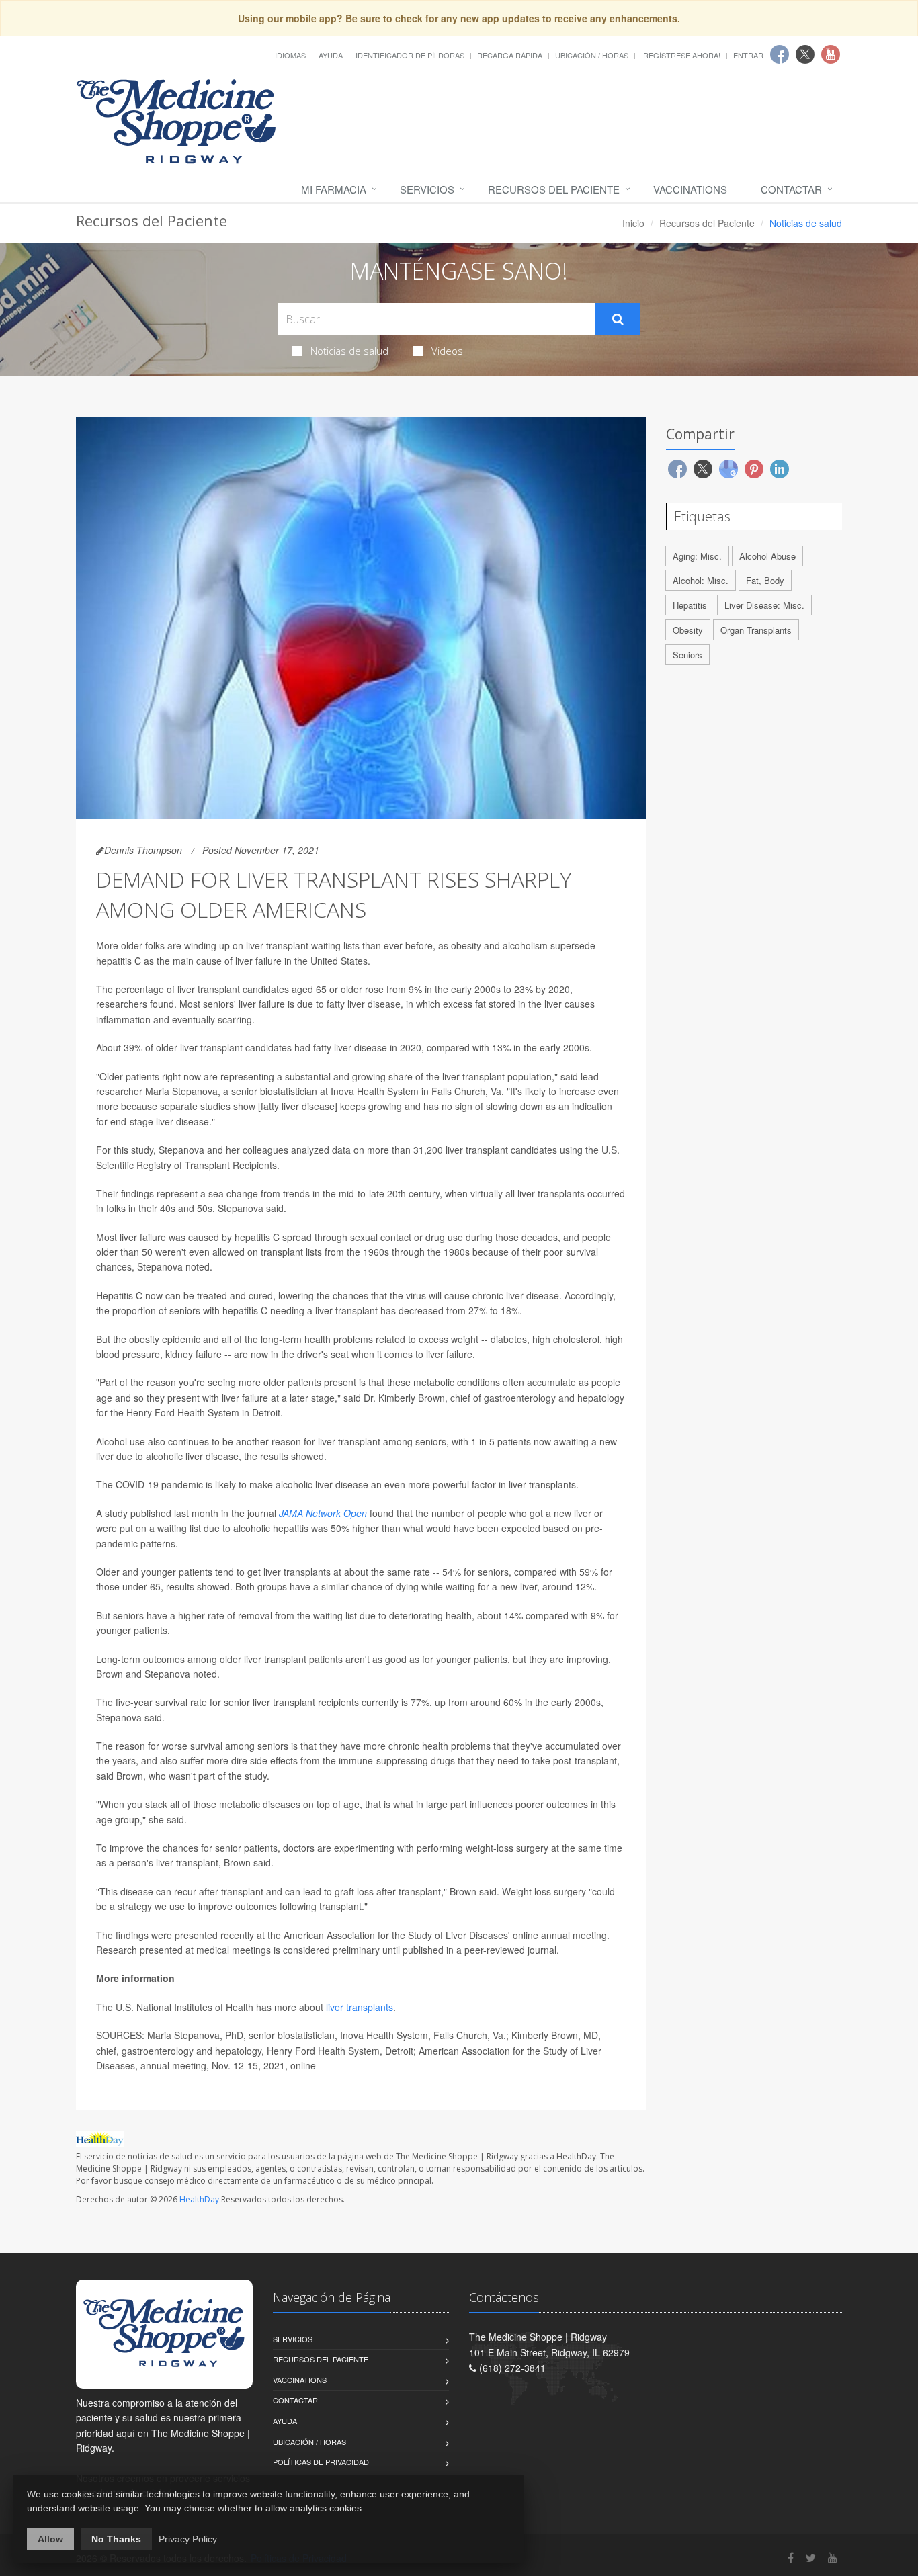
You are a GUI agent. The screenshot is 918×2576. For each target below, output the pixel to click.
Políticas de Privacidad (321, 2462)
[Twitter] (811, 2558)
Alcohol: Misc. (701, 580)
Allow (50, 2539)
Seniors (687, 655)
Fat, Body (765, 580)
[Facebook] (791, 2558)
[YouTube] (833, 2558)
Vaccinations (690, 189)
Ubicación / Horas (592, 55)
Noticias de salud (349, 351)
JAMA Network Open (323, 1513)
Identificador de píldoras (410, 55)
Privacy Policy (188, 2539)
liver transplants (358, 2007)
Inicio (633, 223)
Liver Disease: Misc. (764, 605)
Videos (447, 351)
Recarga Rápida (510, 55)
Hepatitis (690, 605)
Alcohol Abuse (767, 556)
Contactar (791, 189)
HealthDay (199, 2199)
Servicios (427, 189)
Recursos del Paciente (554, 189)
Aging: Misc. (697, 556)
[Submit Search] (618, 319)
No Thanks (116, 2539)
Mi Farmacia (334, 189)
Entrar (748, 55)
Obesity (688, 630)
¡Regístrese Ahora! (681, 55)
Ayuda (331, 55)
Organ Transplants (756, 630)
